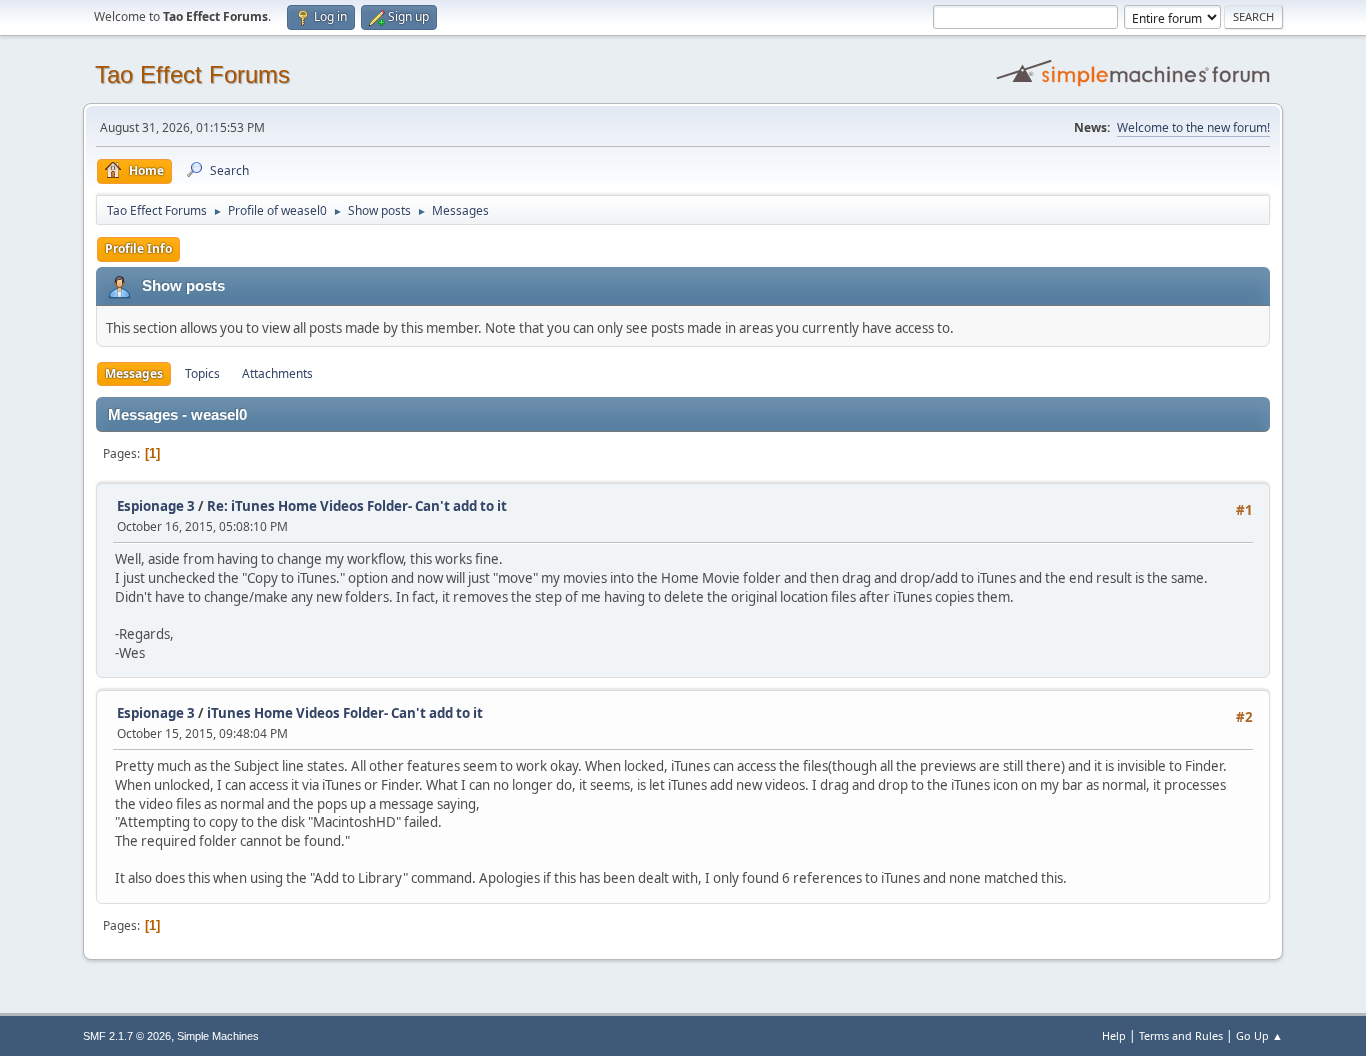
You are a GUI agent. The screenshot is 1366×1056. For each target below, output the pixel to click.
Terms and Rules (1181, 1035)
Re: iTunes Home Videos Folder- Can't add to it (357, 506)
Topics (202, 373)
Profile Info (138, 248)
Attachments (277, 373)
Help (1114, 1035)
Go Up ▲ (1259, 1035)
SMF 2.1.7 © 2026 (127, 1036)
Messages (134, 373)
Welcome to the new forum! (1193, 127)
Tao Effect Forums (192, 74)
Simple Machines (218, 1036)
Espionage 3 (156, 506)
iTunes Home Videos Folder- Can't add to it (345, 713)
